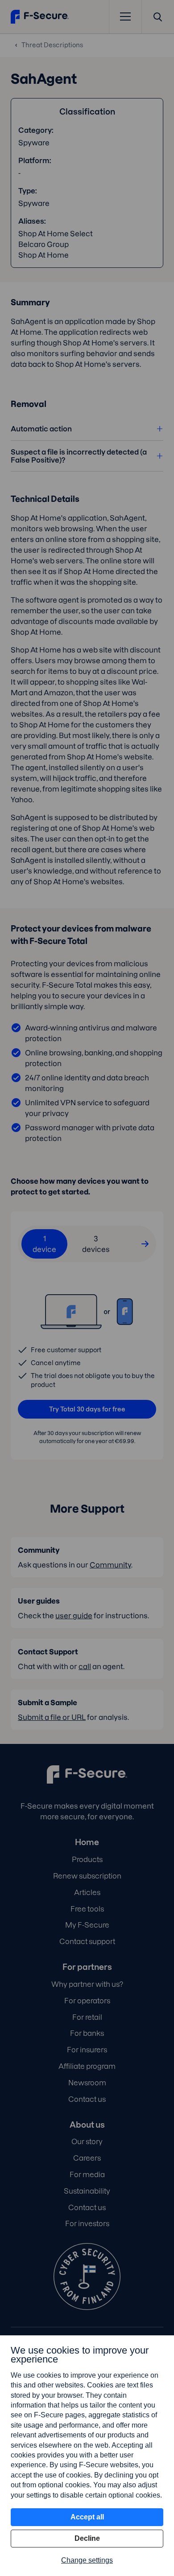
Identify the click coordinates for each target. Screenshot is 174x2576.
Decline (87, 2538)
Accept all (87, 2517)
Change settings (87, 2560)
